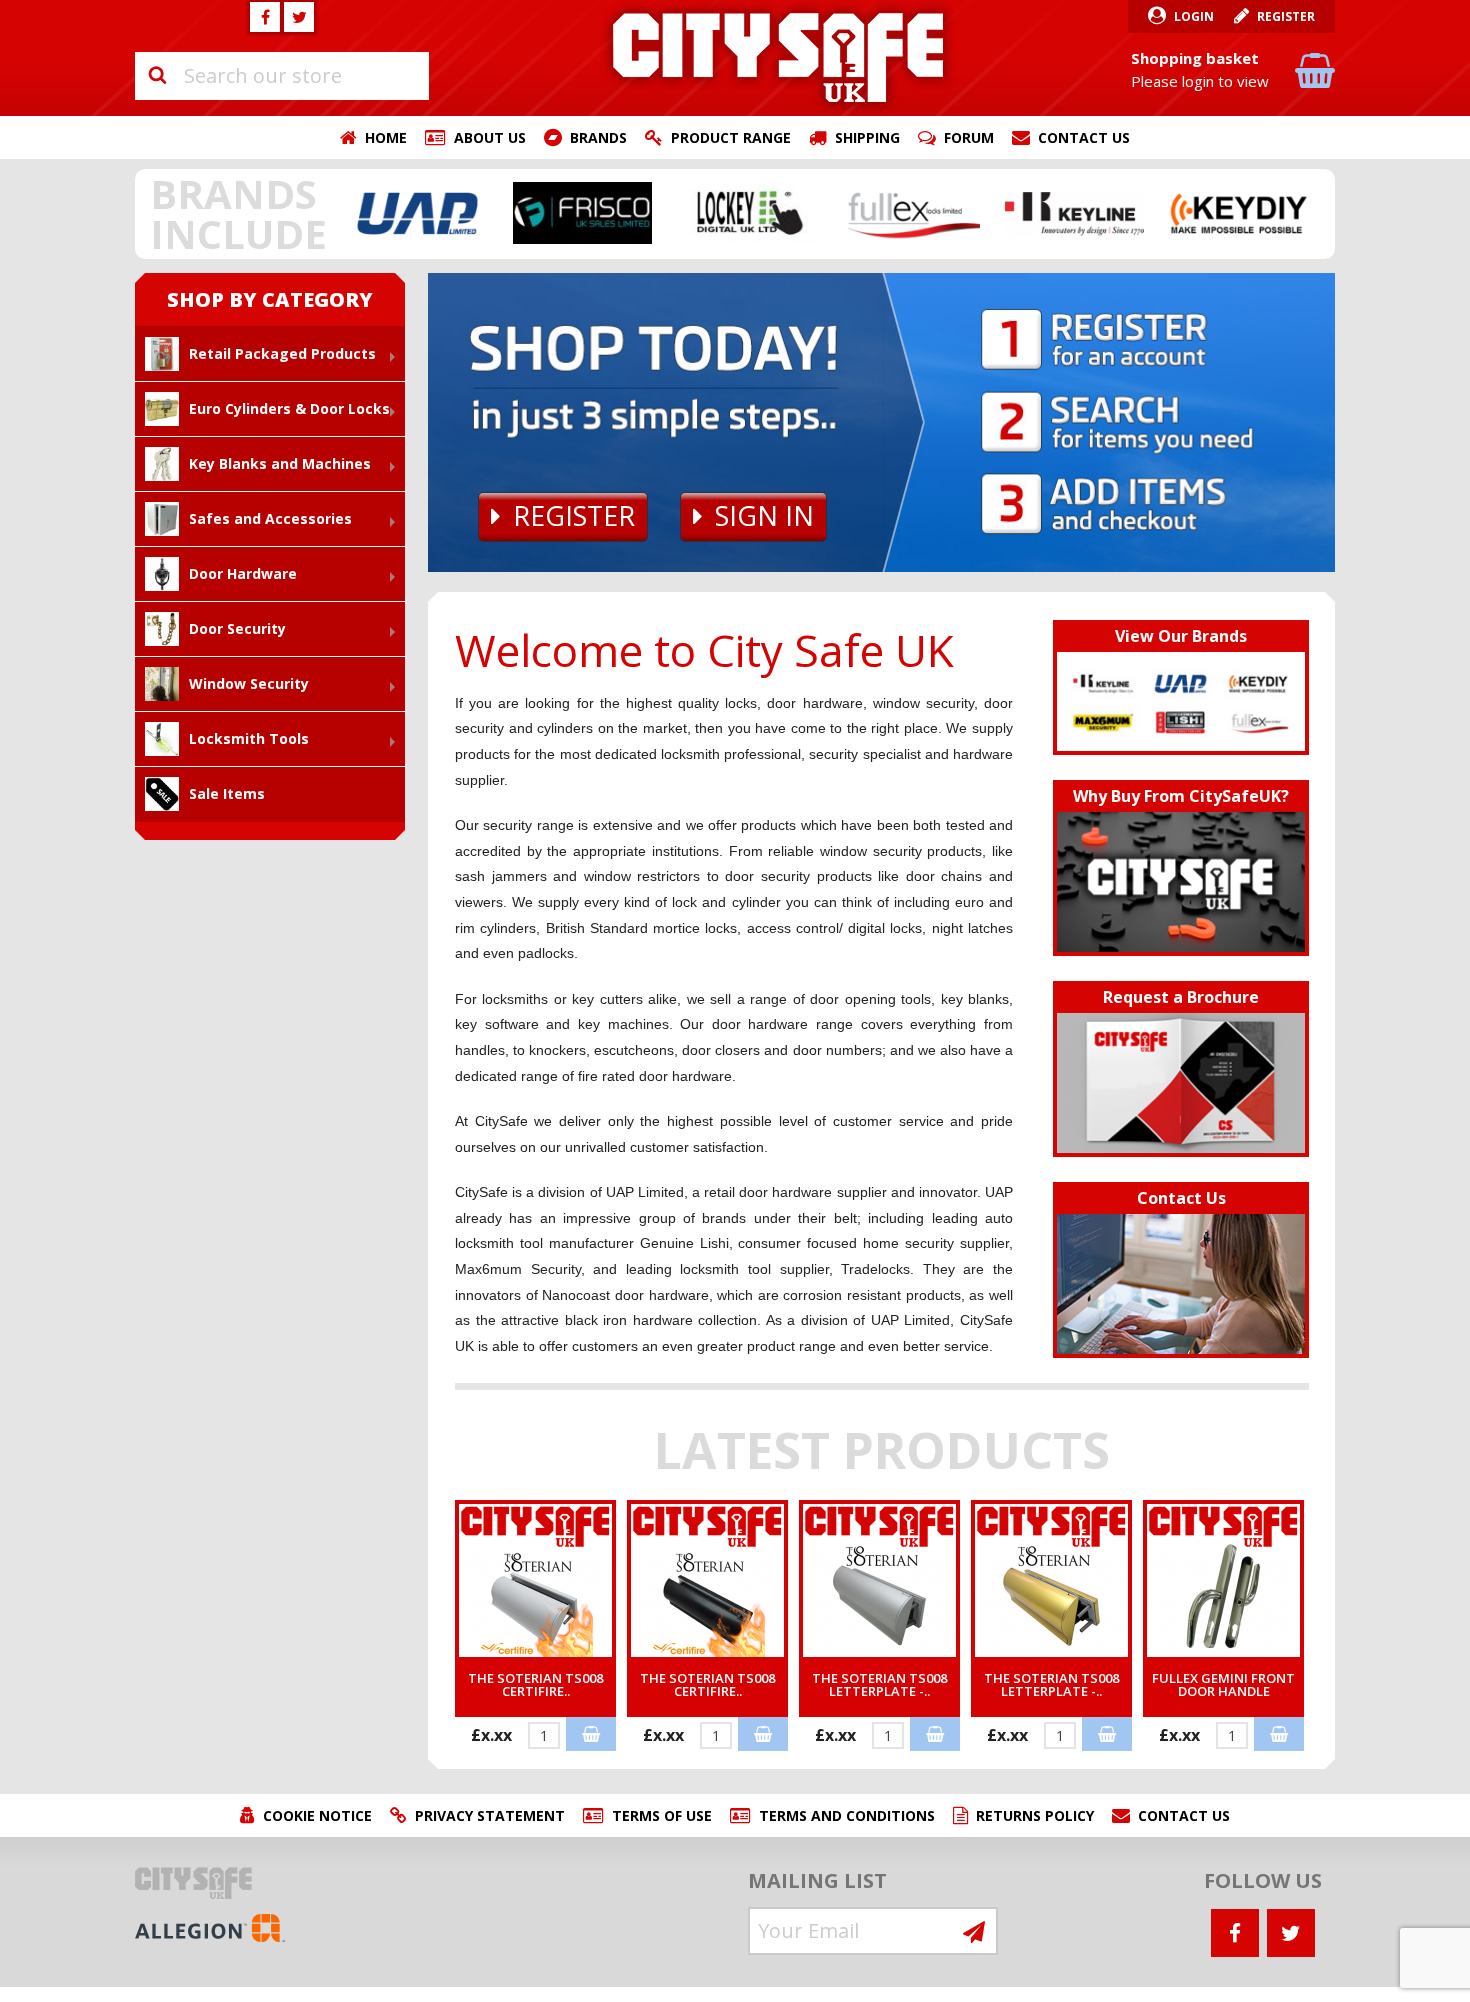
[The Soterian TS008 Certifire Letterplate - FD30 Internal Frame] (707, 1579)
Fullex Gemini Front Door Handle (1223, 1684)
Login (1194, 16)
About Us (490, 137)
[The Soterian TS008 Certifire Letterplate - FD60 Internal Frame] (535, 1579)
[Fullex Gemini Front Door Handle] (1223, 1579)
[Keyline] (1075, 213)
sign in (764, 515)
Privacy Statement (490, 1815)
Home (386, 137)
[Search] (157, 76)
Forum (969, 137)
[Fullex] (911, 213)
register (574, 515)
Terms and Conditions (847, 1815)
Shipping (867, 137)
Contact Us (1084, 137)
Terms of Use (662, 1815)
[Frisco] (583, 213)
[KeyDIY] (1239, 213)
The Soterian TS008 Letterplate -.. (879, 1684)
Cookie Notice (317, 1815)
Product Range (731, 137)
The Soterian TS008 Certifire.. (535, 1684)
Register (1286, 16)
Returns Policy (1035, 1815)
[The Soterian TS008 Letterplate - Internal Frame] (879, 1579)
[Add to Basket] (591, 1734)
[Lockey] (747, 213)
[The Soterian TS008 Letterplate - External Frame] (1051, 1579)
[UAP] (419, 213)
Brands (598, 137)
